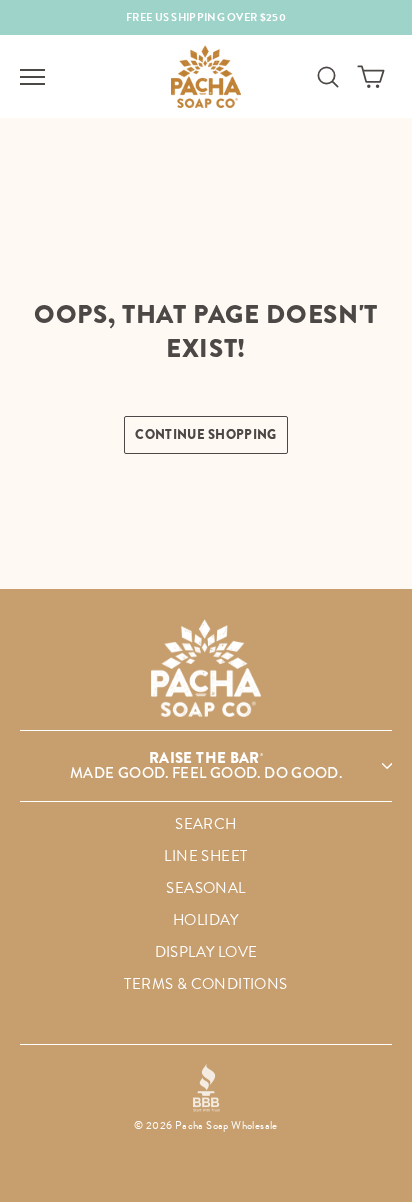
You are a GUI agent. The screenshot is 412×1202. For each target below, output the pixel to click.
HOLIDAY (206, 920)
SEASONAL (205, 888)
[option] (206, 17)
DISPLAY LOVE (206, 952)
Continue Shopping (206, 434)
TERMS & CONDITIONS (205, 984)
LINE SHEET (205, 856)
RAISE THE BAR (206, 765)
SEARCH (205, 824)
